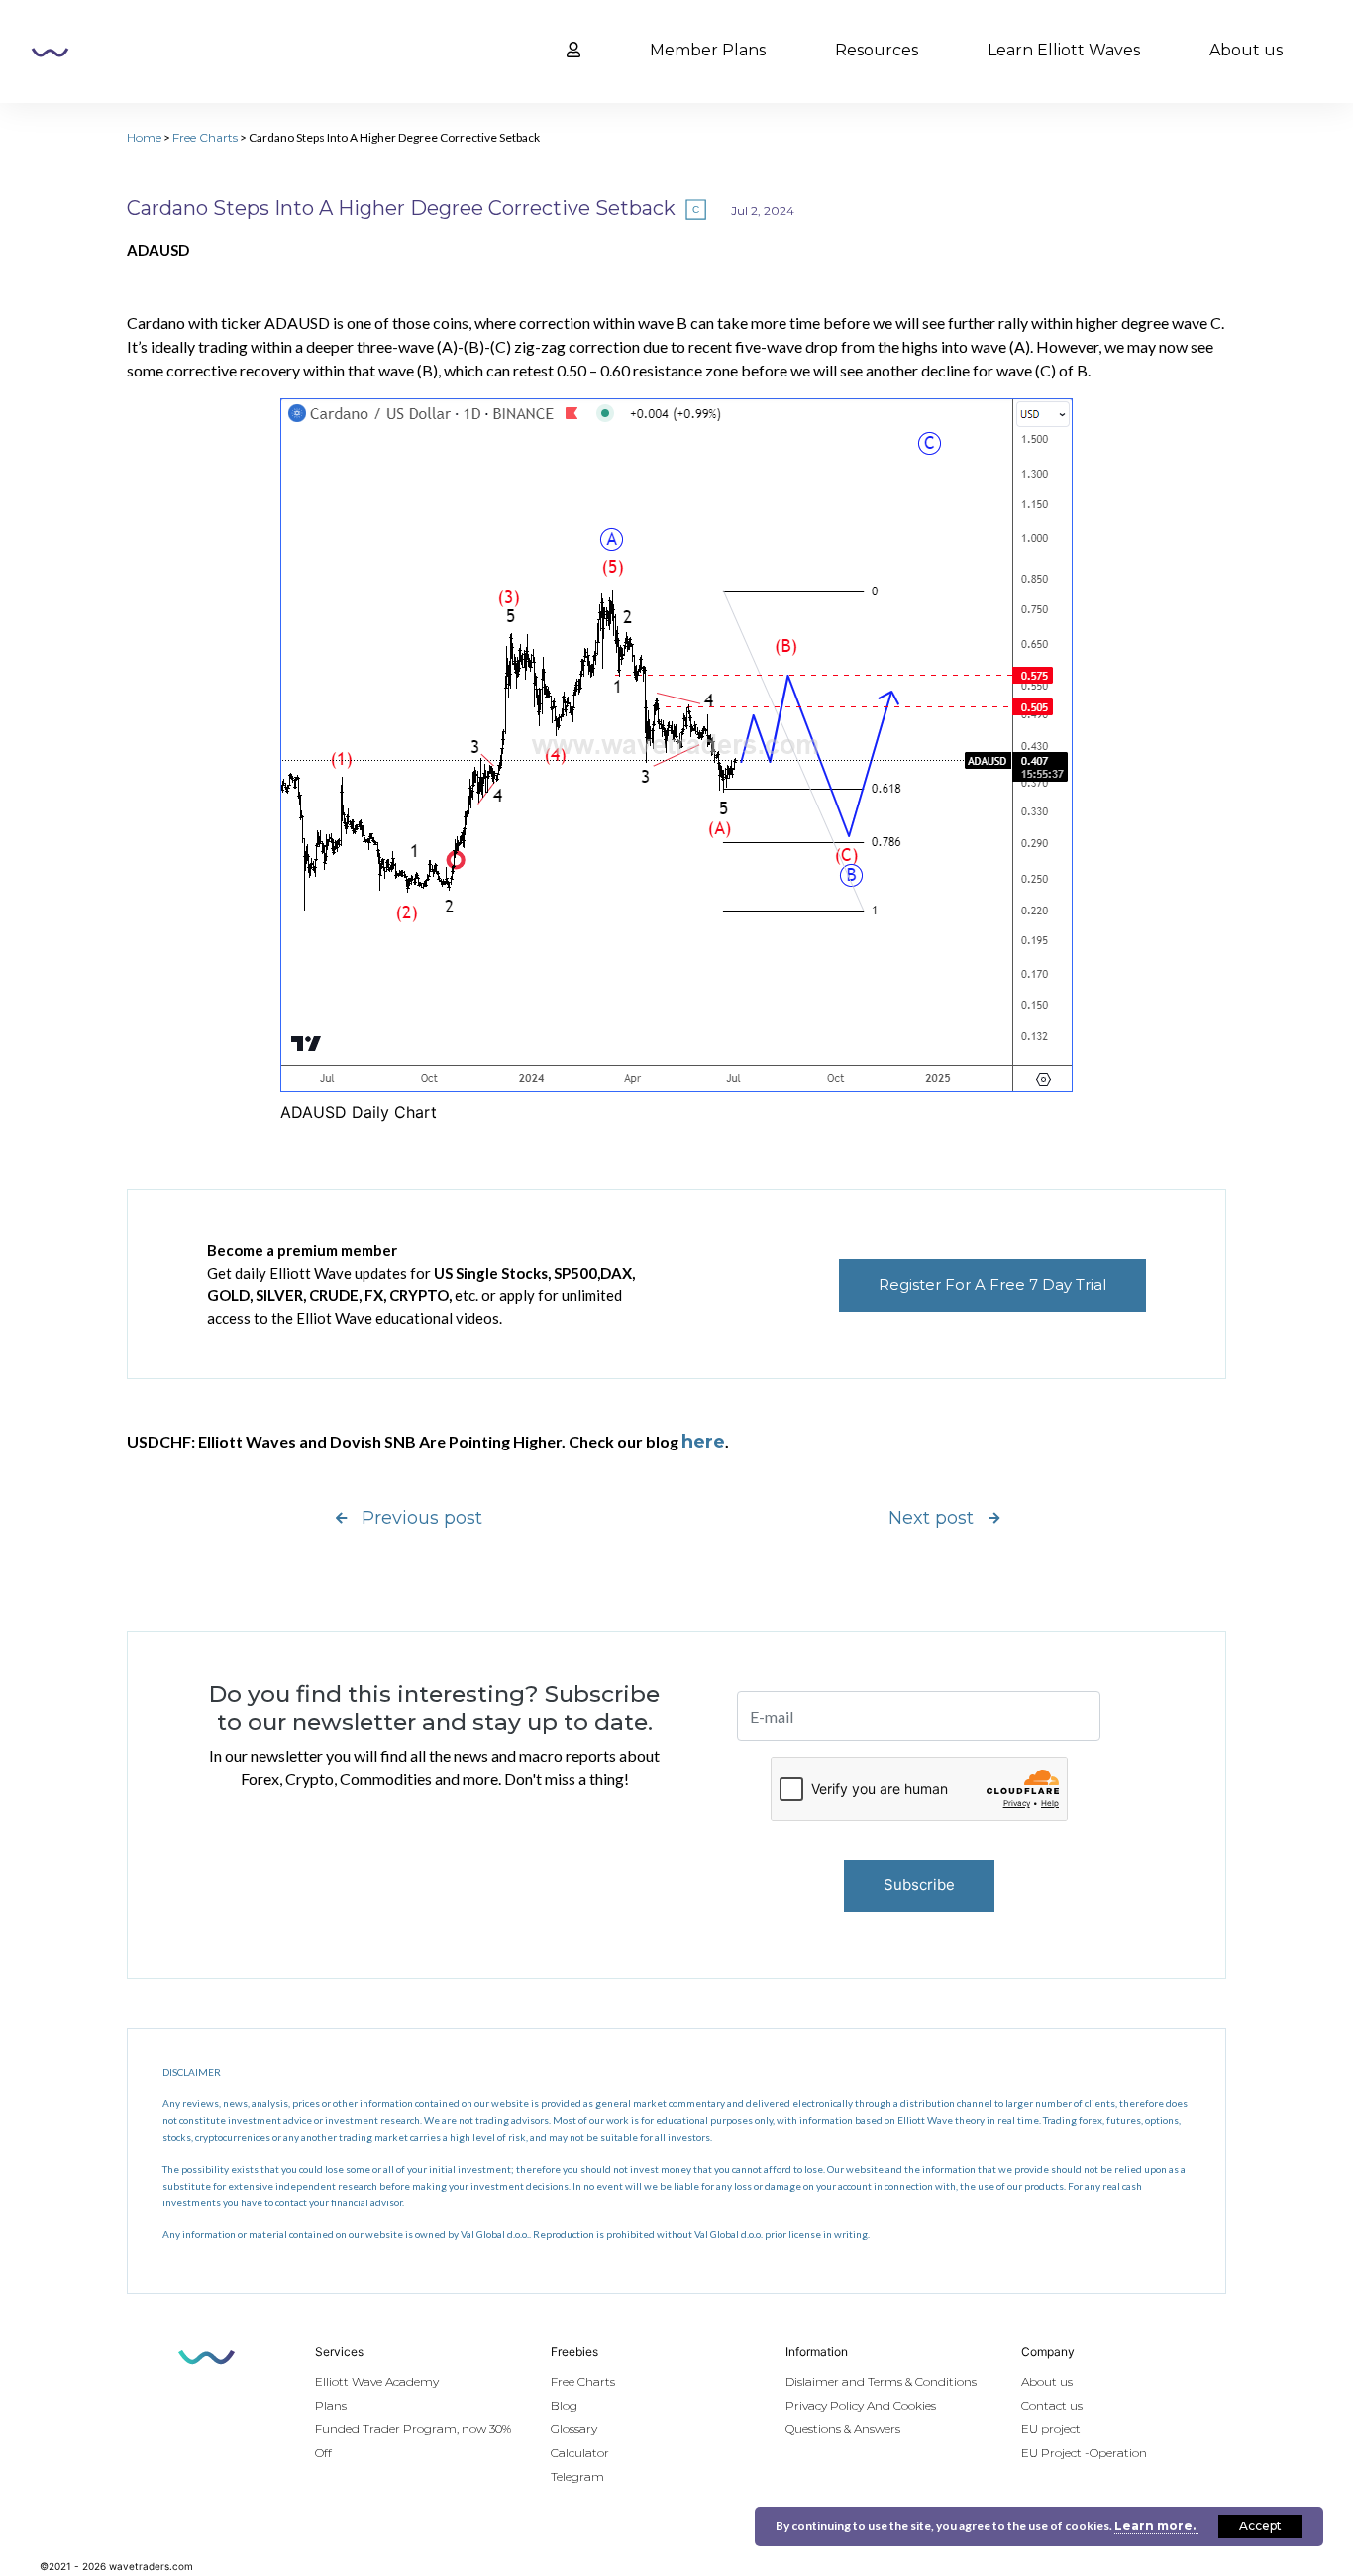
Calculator (580, 2453)
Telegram (577, 2476)
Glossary (574, 2429)
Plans (331, 2405)
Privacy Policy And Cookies (861, 2405)
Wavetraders (50, 53)
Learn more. (1156, 2526)
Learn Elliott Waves (1064, 50)
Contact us (1052, 2405)
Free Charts (205, 137)
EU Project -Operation (1084, 2453)
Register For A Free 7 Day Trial (992, 1285)
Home (144, 137)
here (703, 1442)
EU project (1051, 2429)
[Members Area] (573, 51)
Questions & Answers (843, 2429)
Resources (877, 50)
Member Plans (708, 50)
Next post (931, 1518)
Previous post (422, 1518)
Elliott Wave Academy (377, 2381)
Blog (564, 2405)
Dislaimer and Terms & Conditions (881, 2381)
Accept (1260, 2526)
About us (1246, 50)
